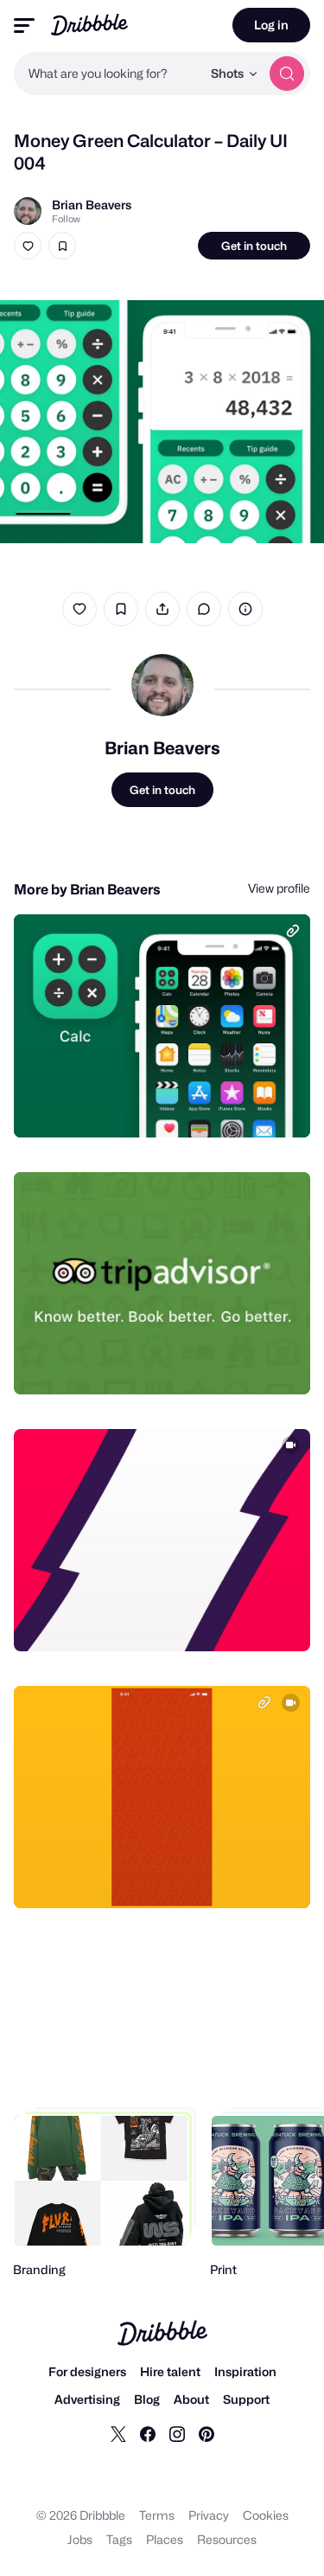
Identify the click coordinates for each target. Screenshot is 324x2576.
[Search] (287, 74)
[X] (118, 2433)
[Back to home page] (89, 25)
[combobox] (108, 74)
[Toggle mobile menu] (24, 26)
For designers (87, 2371)
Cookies (266, 2515)
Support (246, 2399)
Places (165, 2539)
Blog (147, 2399)
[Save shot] (62, 246)
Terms (157, 2515)
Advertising (87, 2399)
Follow (66, 219)
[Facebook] (148, 2433)
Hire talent (170, 2371)
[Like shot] (28, 246)
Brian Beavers (92, 205)
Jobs (80, 2539)
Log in (271, 25)
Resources (227, 2539)
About (191, 2399)
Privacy (209, 2515)
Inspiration (245, 2371)
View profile (279, 888)
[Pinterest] (206, 2433)
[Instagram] (177, 2433)
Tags (119, 2539)
